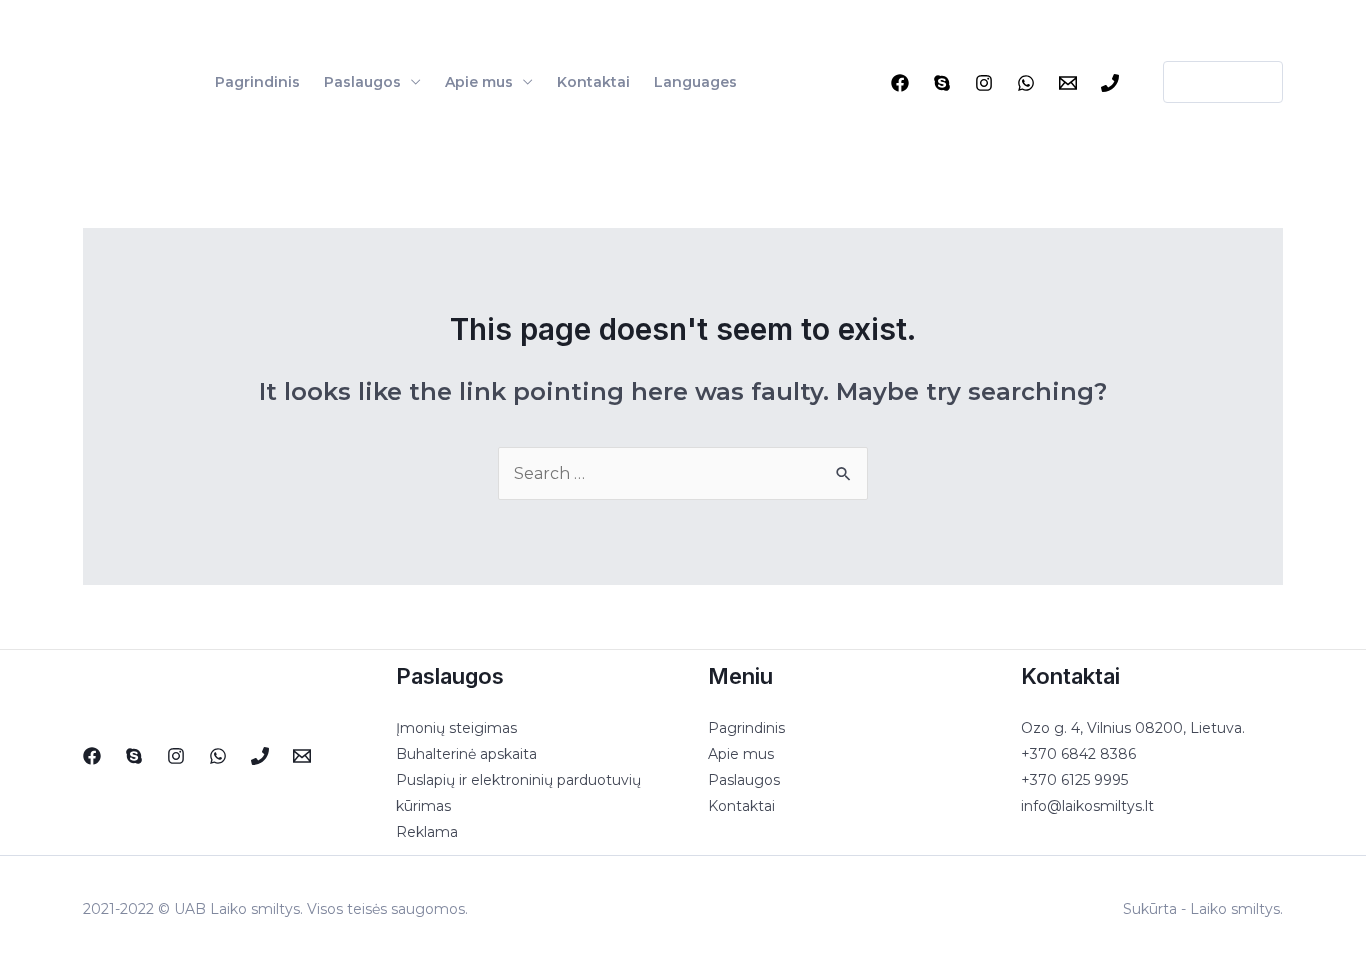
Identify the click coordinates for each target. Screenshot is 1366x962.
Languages (695, 82)
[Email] (1068, 83)
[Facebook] (900, 83)
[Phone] (1110, 83)
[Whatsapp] (1026, 83)
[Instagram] (984, 83)
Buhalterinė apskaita (466, 754)
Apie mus (479, 82)
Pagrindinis (257, 82)
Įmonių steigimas (456, 728)
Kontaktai (593, 82)
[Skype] (942, 83)
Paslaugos (362, 82)
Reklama (427, 832)
